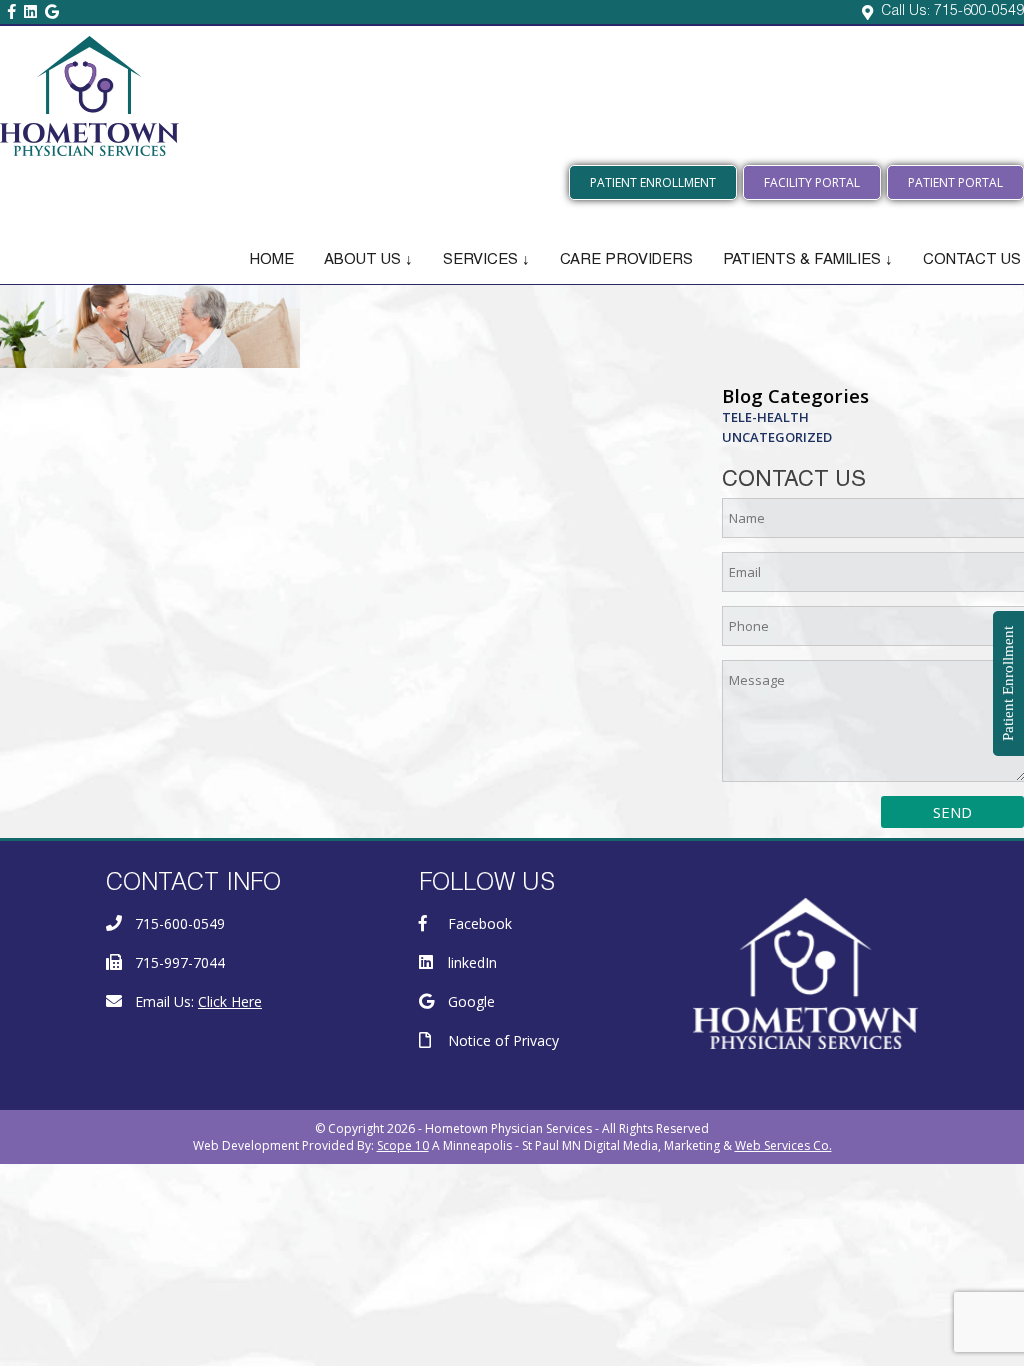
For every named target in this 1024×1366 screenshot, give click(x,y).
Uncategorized (777, 437)
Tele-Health (765, 417)
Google (471, 1001)
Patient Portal (955, 182)
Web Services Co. (783, 1145)
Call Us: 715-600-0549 (952, 12)
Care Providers (626, 260)
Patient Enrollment (653, 182)
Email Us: (198, 1001)
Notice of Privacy (503, 1040)
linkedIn (472, 962)
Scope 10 (403, 1145)
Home (272, 260)
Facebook (480, 923)
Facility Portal (812, 182)
